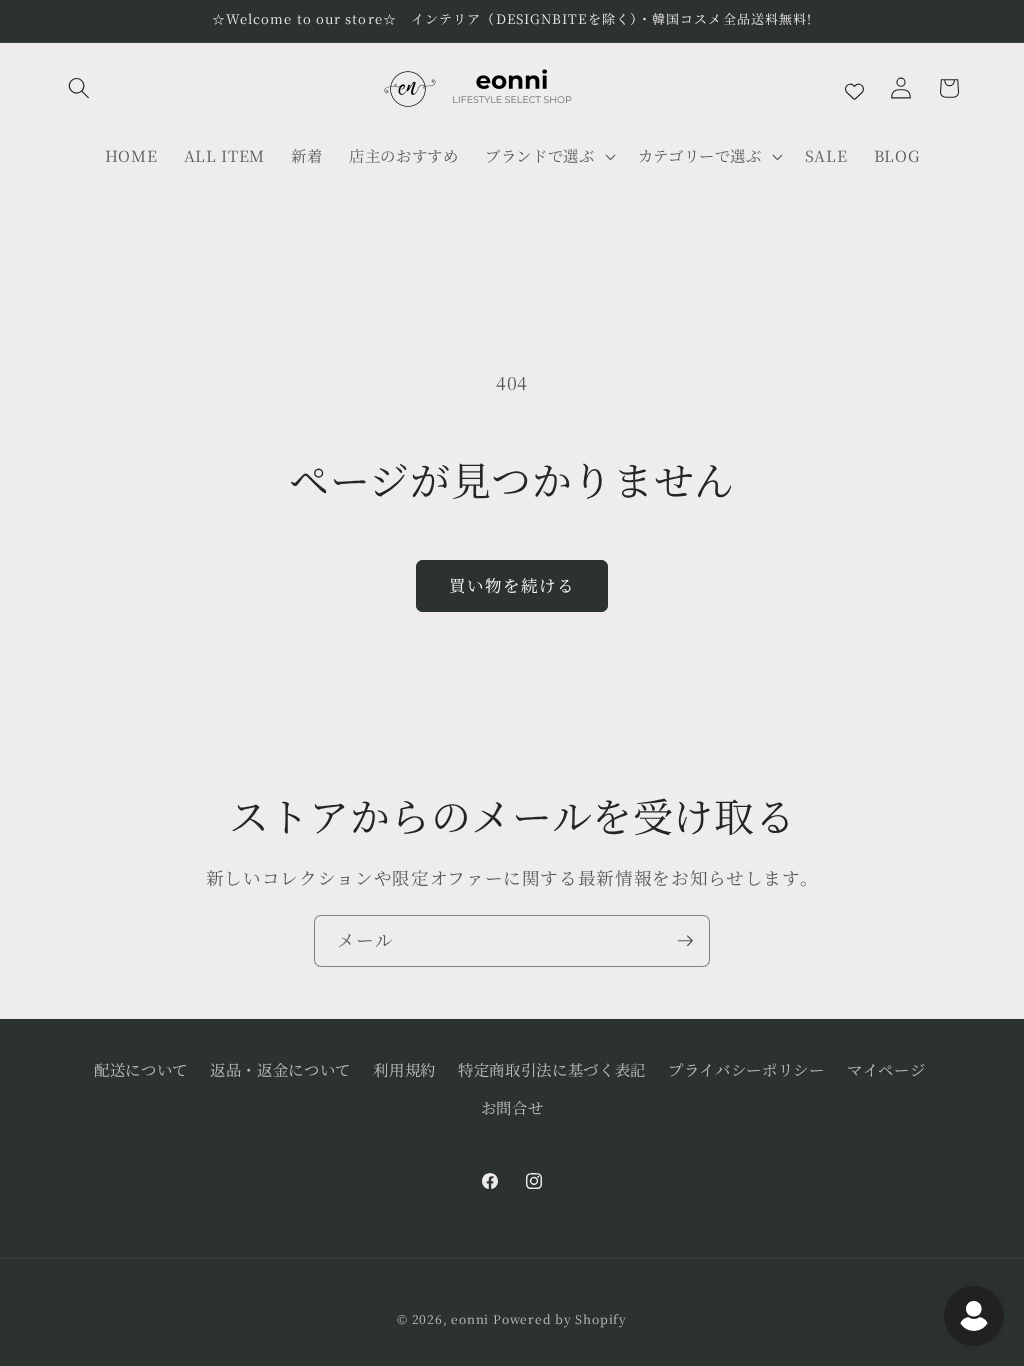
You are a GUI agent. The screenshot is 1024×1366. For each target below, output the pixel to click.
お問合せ (512, 1107)
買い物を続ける (512, 585)
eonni (470, 1318)
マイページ (886, 1069)
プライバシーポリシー (746, 1069)
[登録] (685, 941)
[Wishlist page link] (854, 88)
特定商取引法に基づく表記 (552, 1069)
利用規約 (404, 1069)
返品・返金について (280, 1069)
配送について (141, 1069)
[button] (79, 88)
